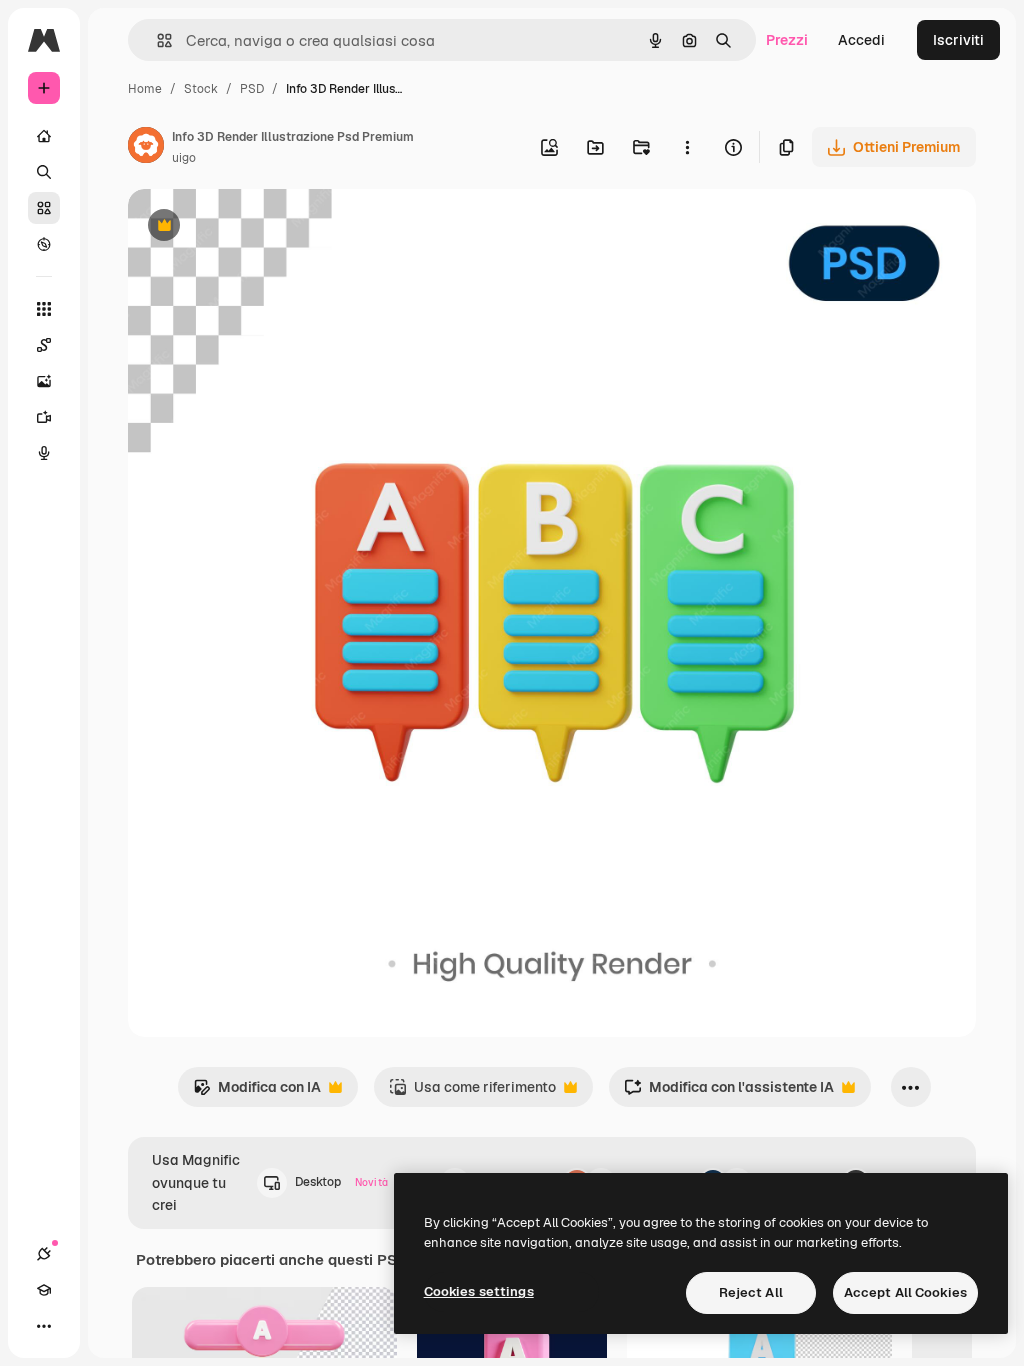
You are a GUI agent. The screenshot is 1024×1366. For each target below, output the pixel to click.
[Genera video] (44, 417)
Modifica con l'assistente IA (729, 1092)
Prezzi (787, 40)
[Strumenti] (44, 309)
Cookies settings (479, 1291)
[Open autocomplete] (156, 40)
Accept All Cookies (905, 1292)
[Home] (44, 136)
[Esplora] (44, 244)
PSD (252, 89)
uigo (184, 158)
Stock (201, 89)
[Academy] (44, 1290)
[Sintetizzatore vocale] (44, 453)
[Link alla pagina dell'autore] (146, 148)
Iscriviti (958, 40)
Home (145, 89)
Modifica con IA (257, 1092)
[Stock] (44, 208)
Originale (260, 227)
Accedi (861, 40)
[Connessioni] (44, 1254)
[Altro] (44, 1326)
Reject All (751, 1292)
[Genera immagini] (44, 381)
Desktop (341, 1182)
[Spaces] (44, 345)
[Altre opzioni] (687, 147)
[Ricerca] (44, 172)
